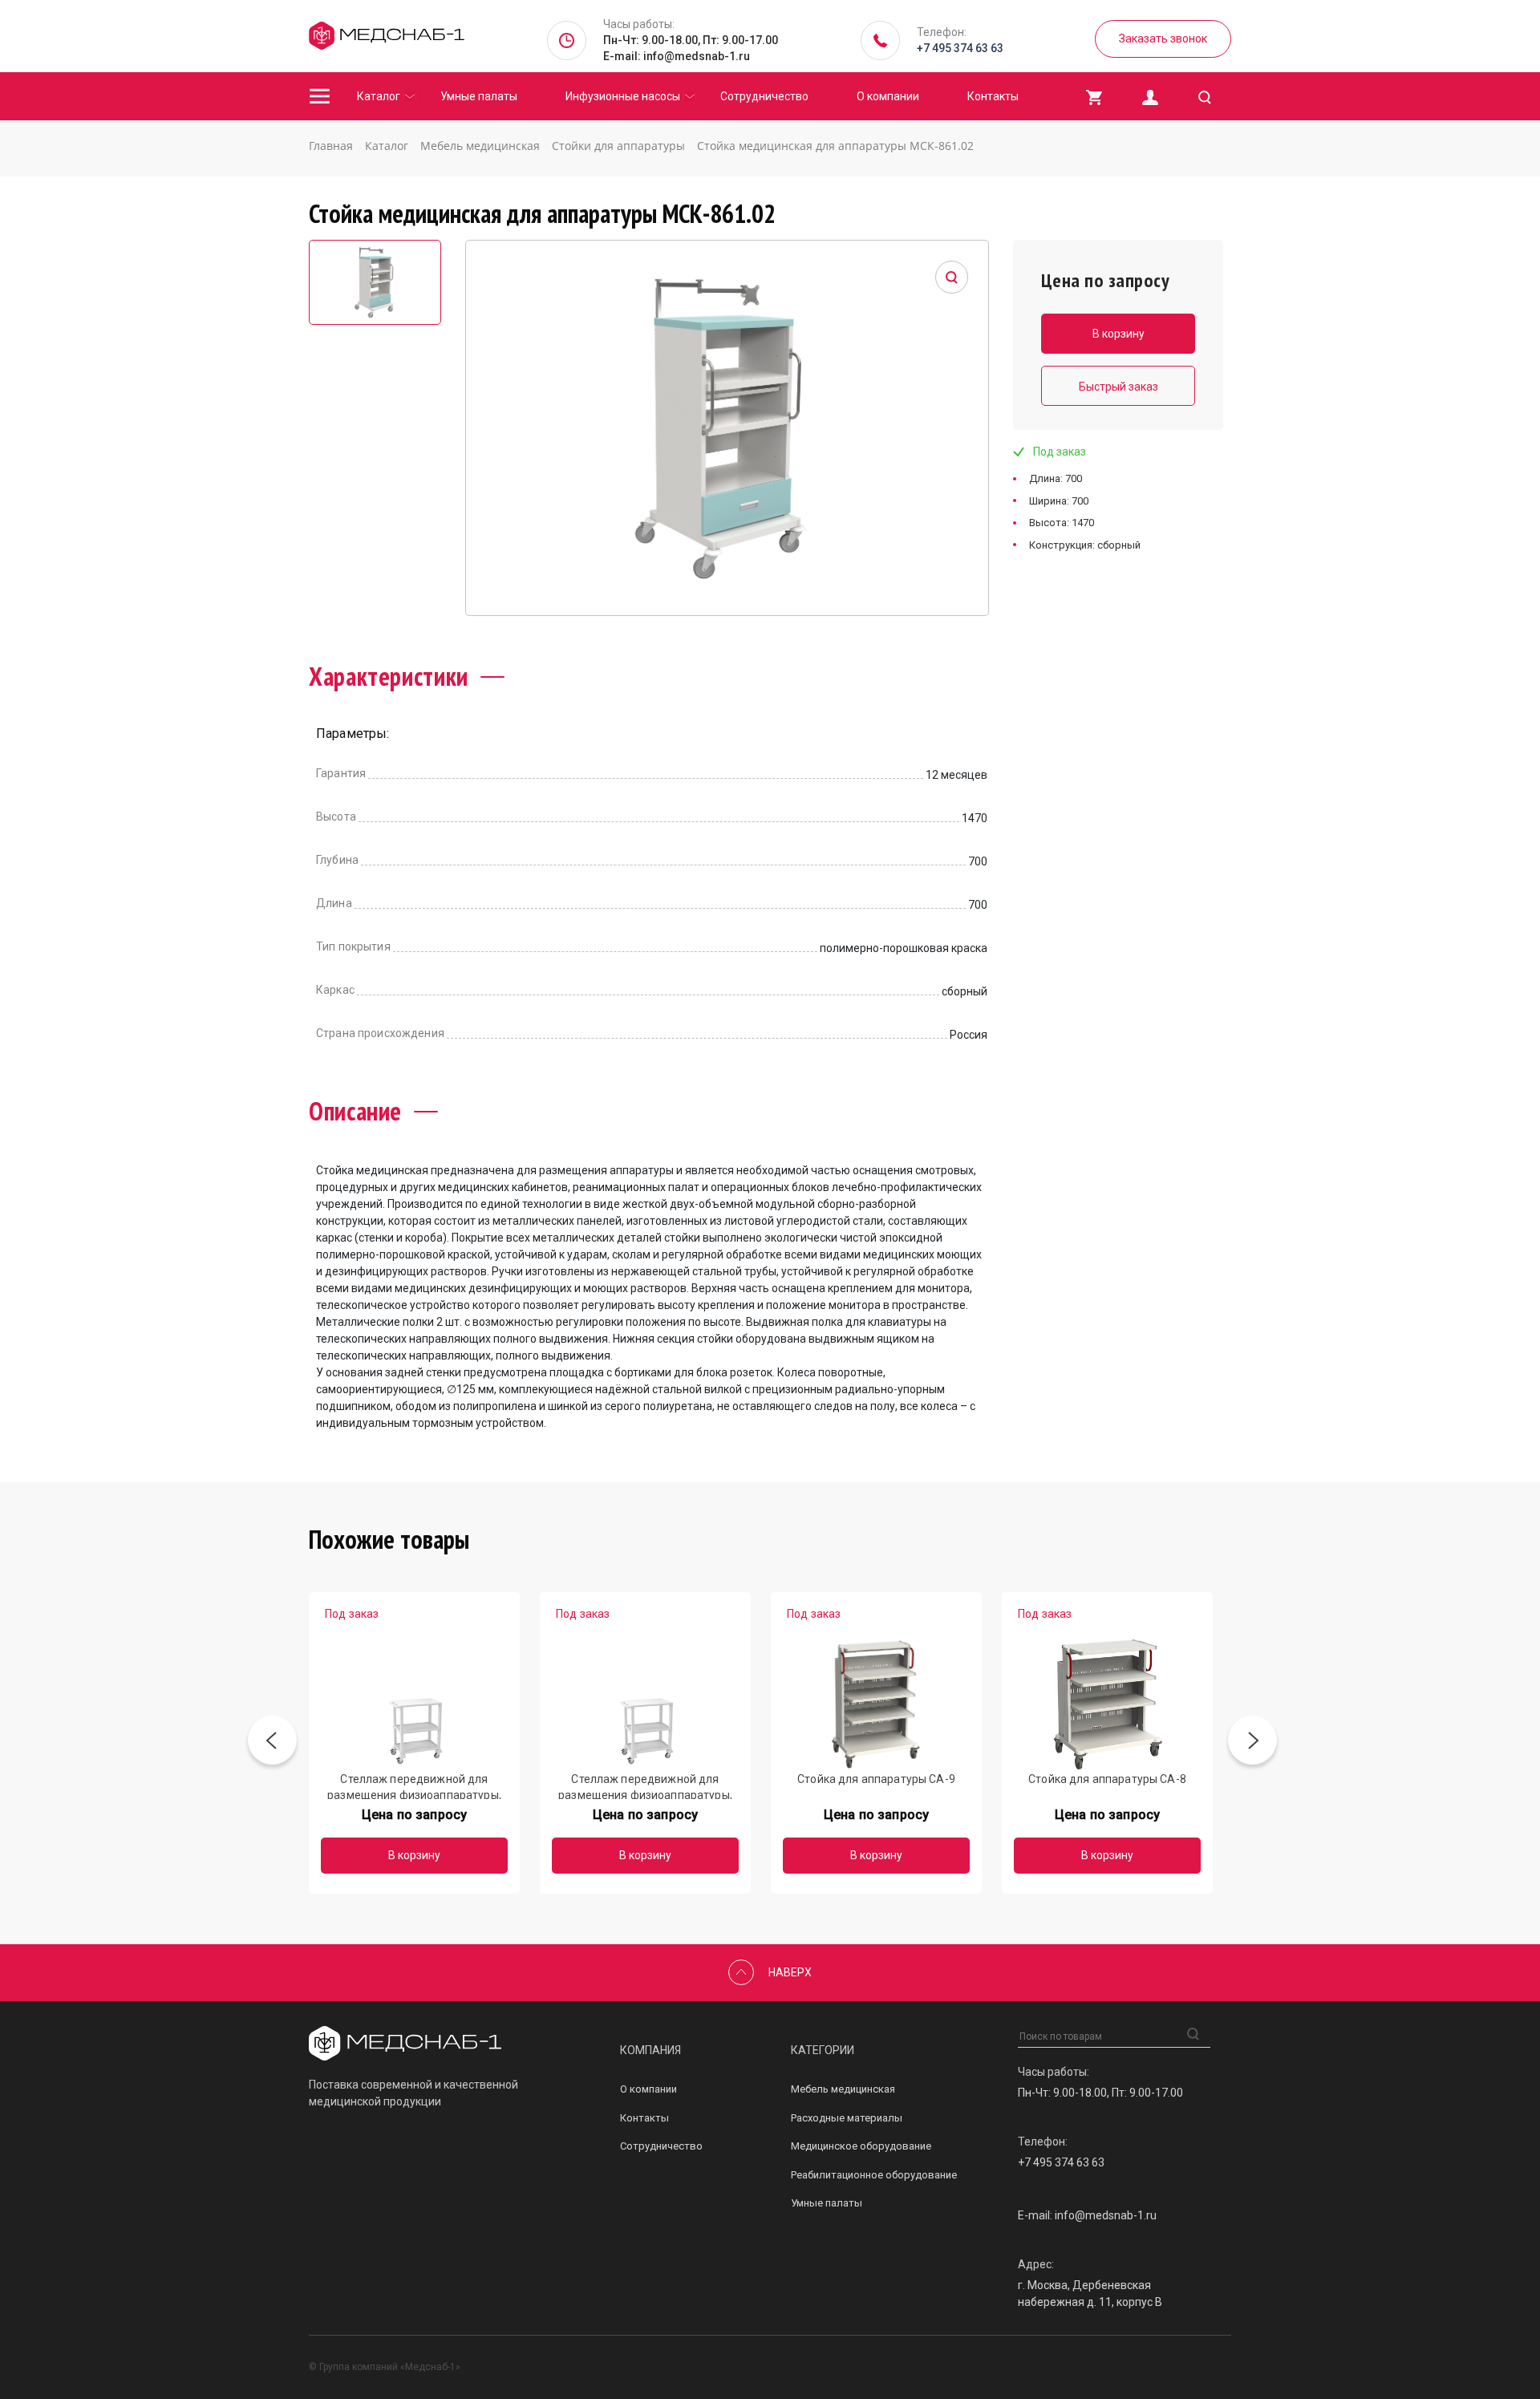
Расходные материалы (847, 2118)
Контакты (993, 96)
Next (1252, 1743)
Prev (272, 1743)
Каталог (379, 96)
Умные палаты (479, 96)
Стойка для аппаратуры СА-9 (876, 1779)
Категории (823, 2050)
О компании (888, 96)
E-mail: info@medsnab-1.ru (677, 56)
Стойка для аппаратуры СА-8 (1107, 1779)
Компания (650, 2050)
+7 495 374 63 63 (960, 48)
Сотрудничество (764, 96)
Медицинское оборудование (861, 2146)
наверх (790, 1972)
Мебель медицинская (843, 2089)
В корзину (414, 1855)
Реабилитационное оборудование (874, 2175)
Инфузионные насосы (623, 96)
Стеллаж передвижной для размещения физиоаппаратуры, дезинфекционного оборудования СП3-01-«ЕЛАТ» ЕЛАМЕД (414, 1786)
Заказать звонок (1163, 38)
